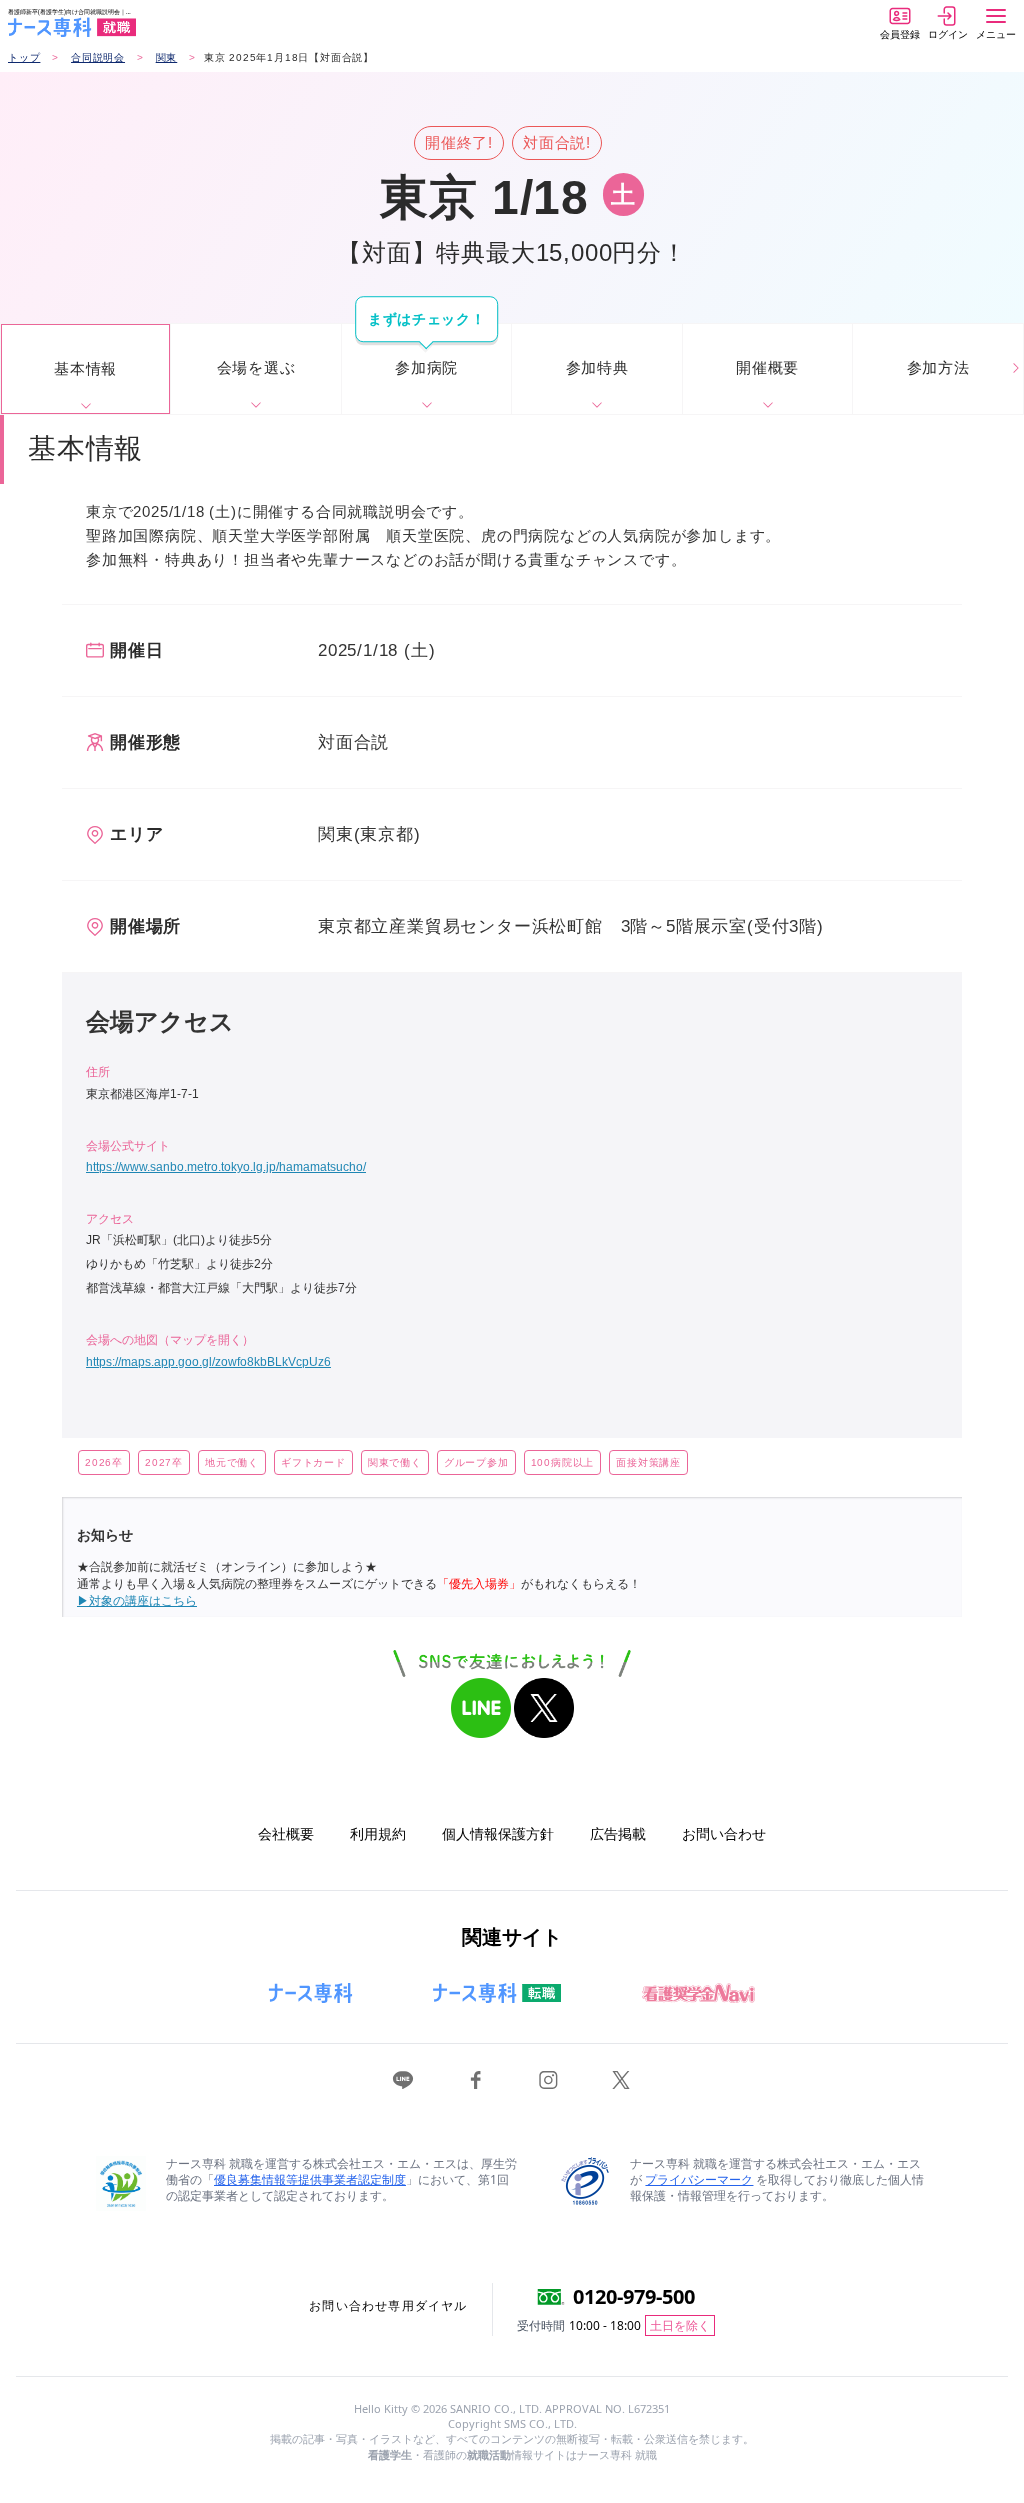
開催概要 (767, 367)
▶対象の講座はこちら (137, 1601)
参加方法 (938, 367)
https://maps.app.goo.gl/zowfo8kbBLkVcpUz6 (208, 1362)
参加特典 (597, 367)
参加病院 (426, 367)
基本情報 (85, 368)
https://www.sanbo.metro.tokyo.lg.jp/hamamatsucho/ (226, 1167)
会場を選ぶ (256, 367)
